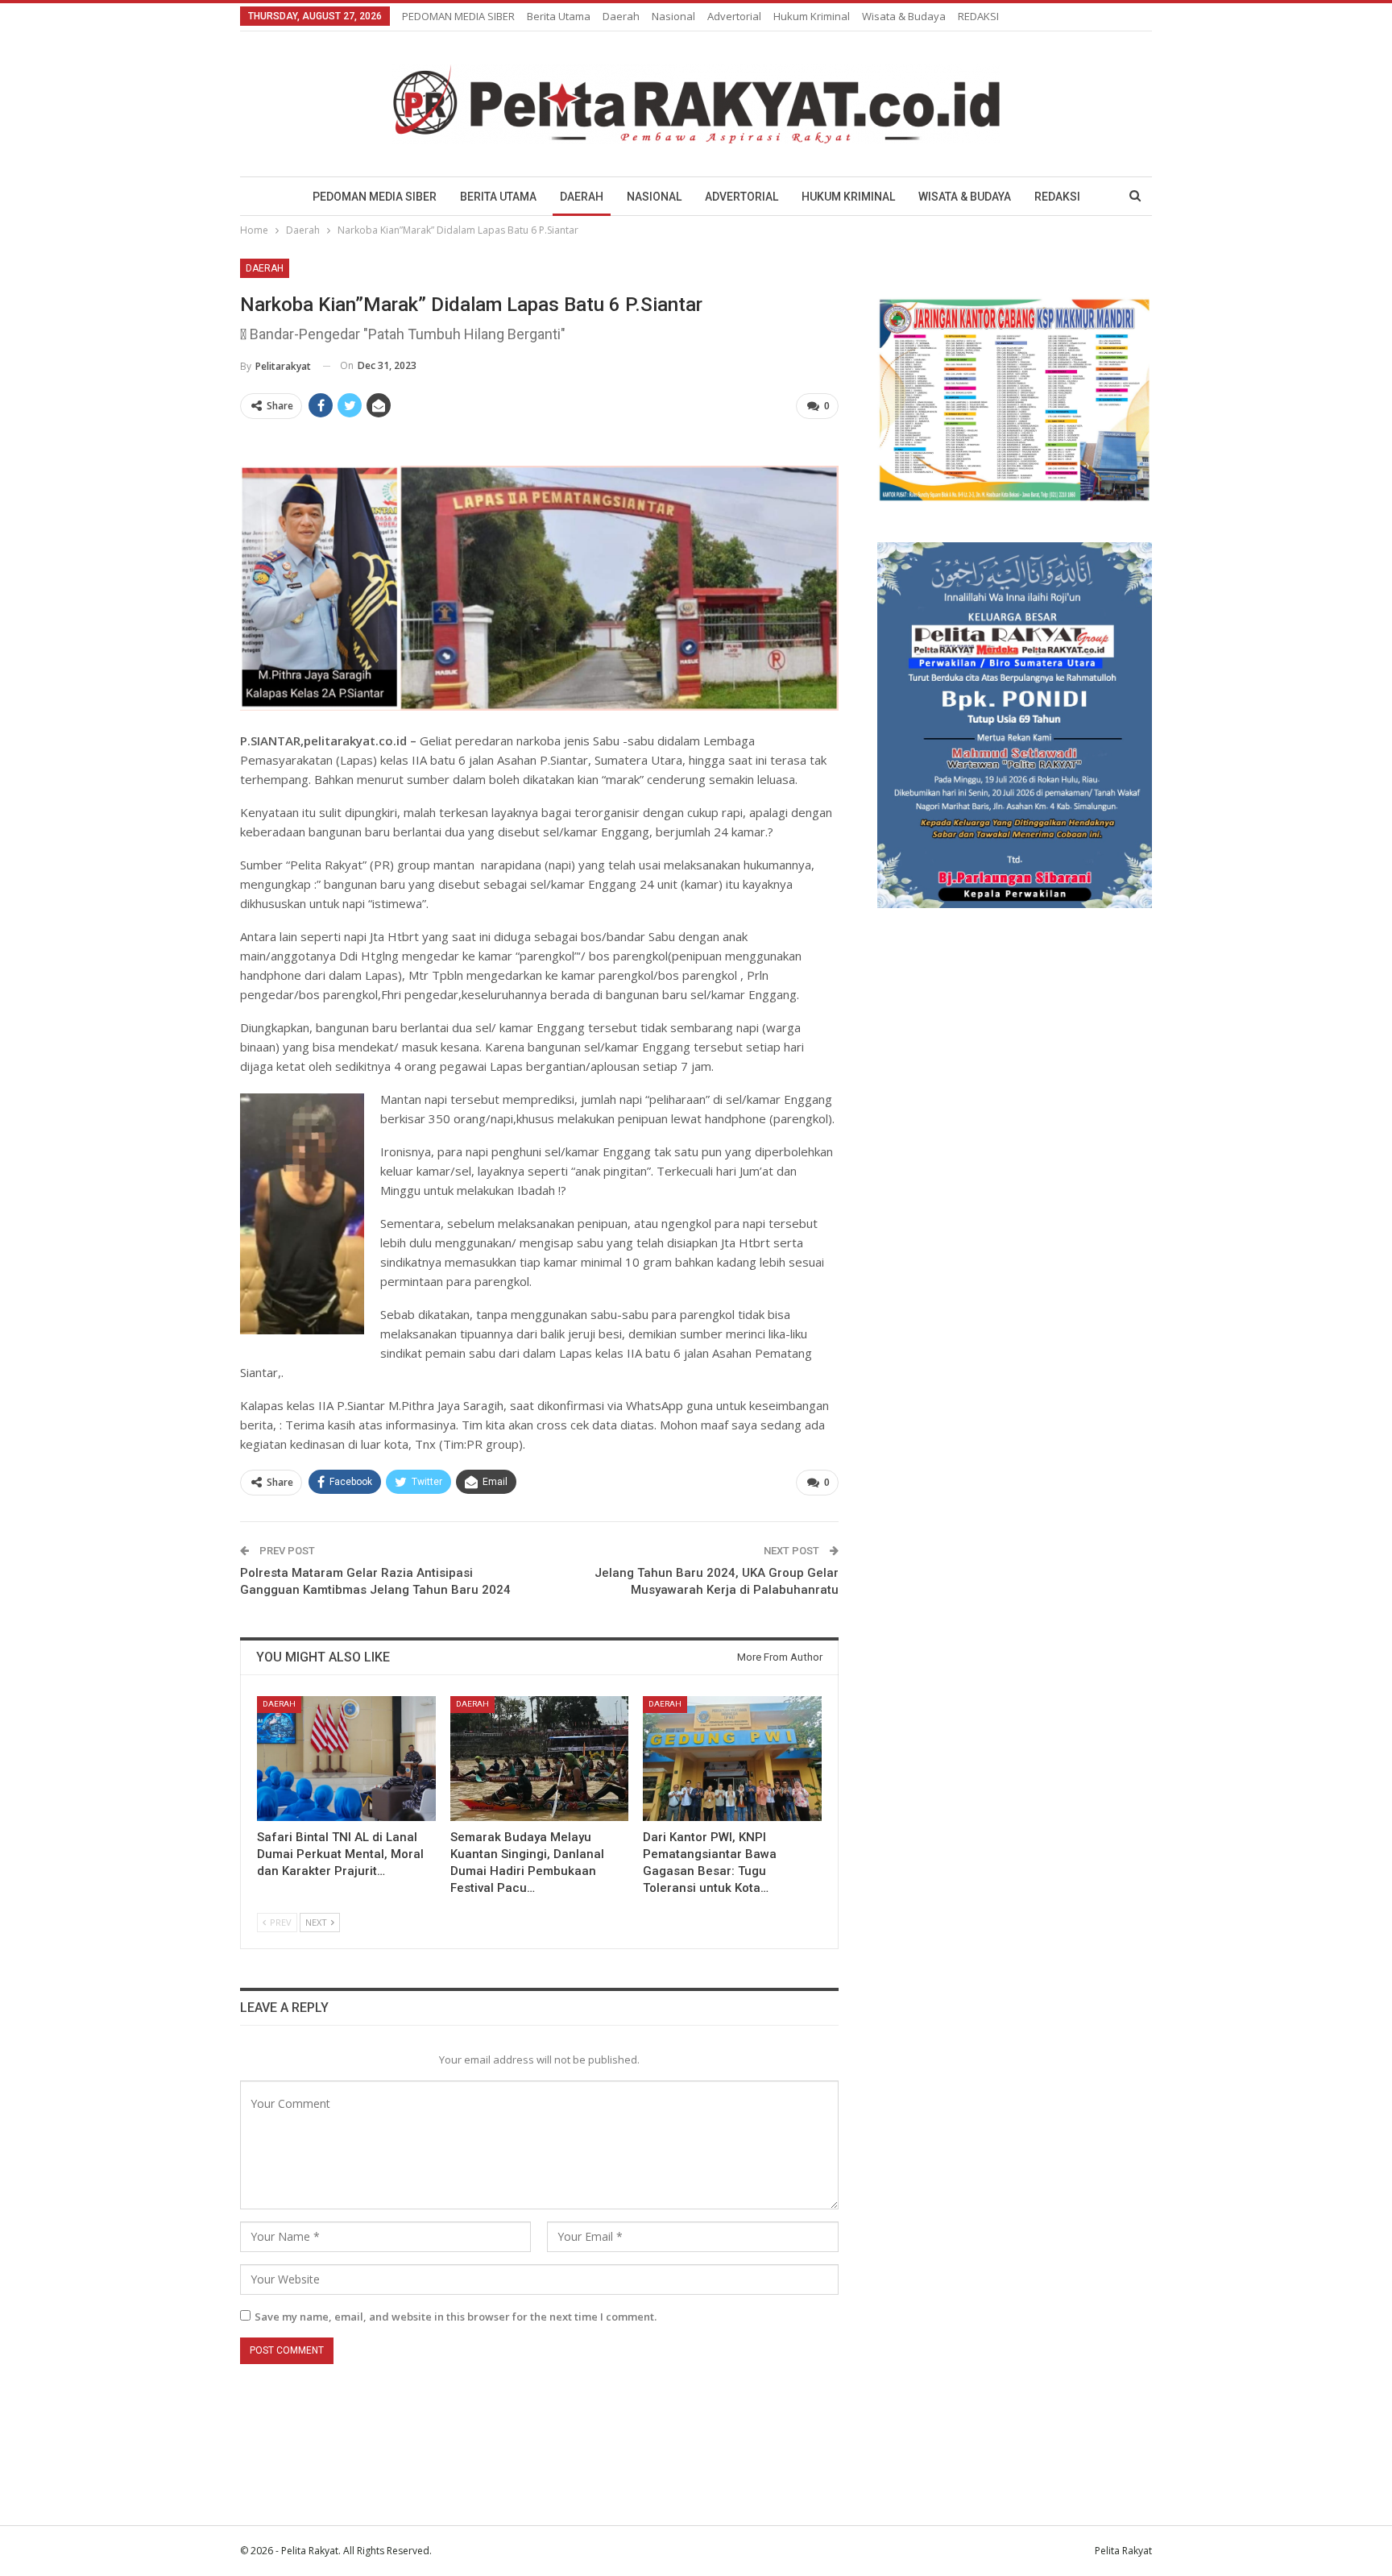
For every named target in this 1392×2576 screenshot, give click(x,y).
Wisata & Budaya (904, 16)
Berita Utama (559, 16)
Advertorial (734, 16)
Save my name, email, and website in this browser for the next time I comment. (456, 2317)
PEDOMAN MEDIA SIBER (458, 16)
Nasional (673, 16)
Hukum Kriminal (812, 16)
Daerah (621, 16)
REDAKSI (978, 16)
